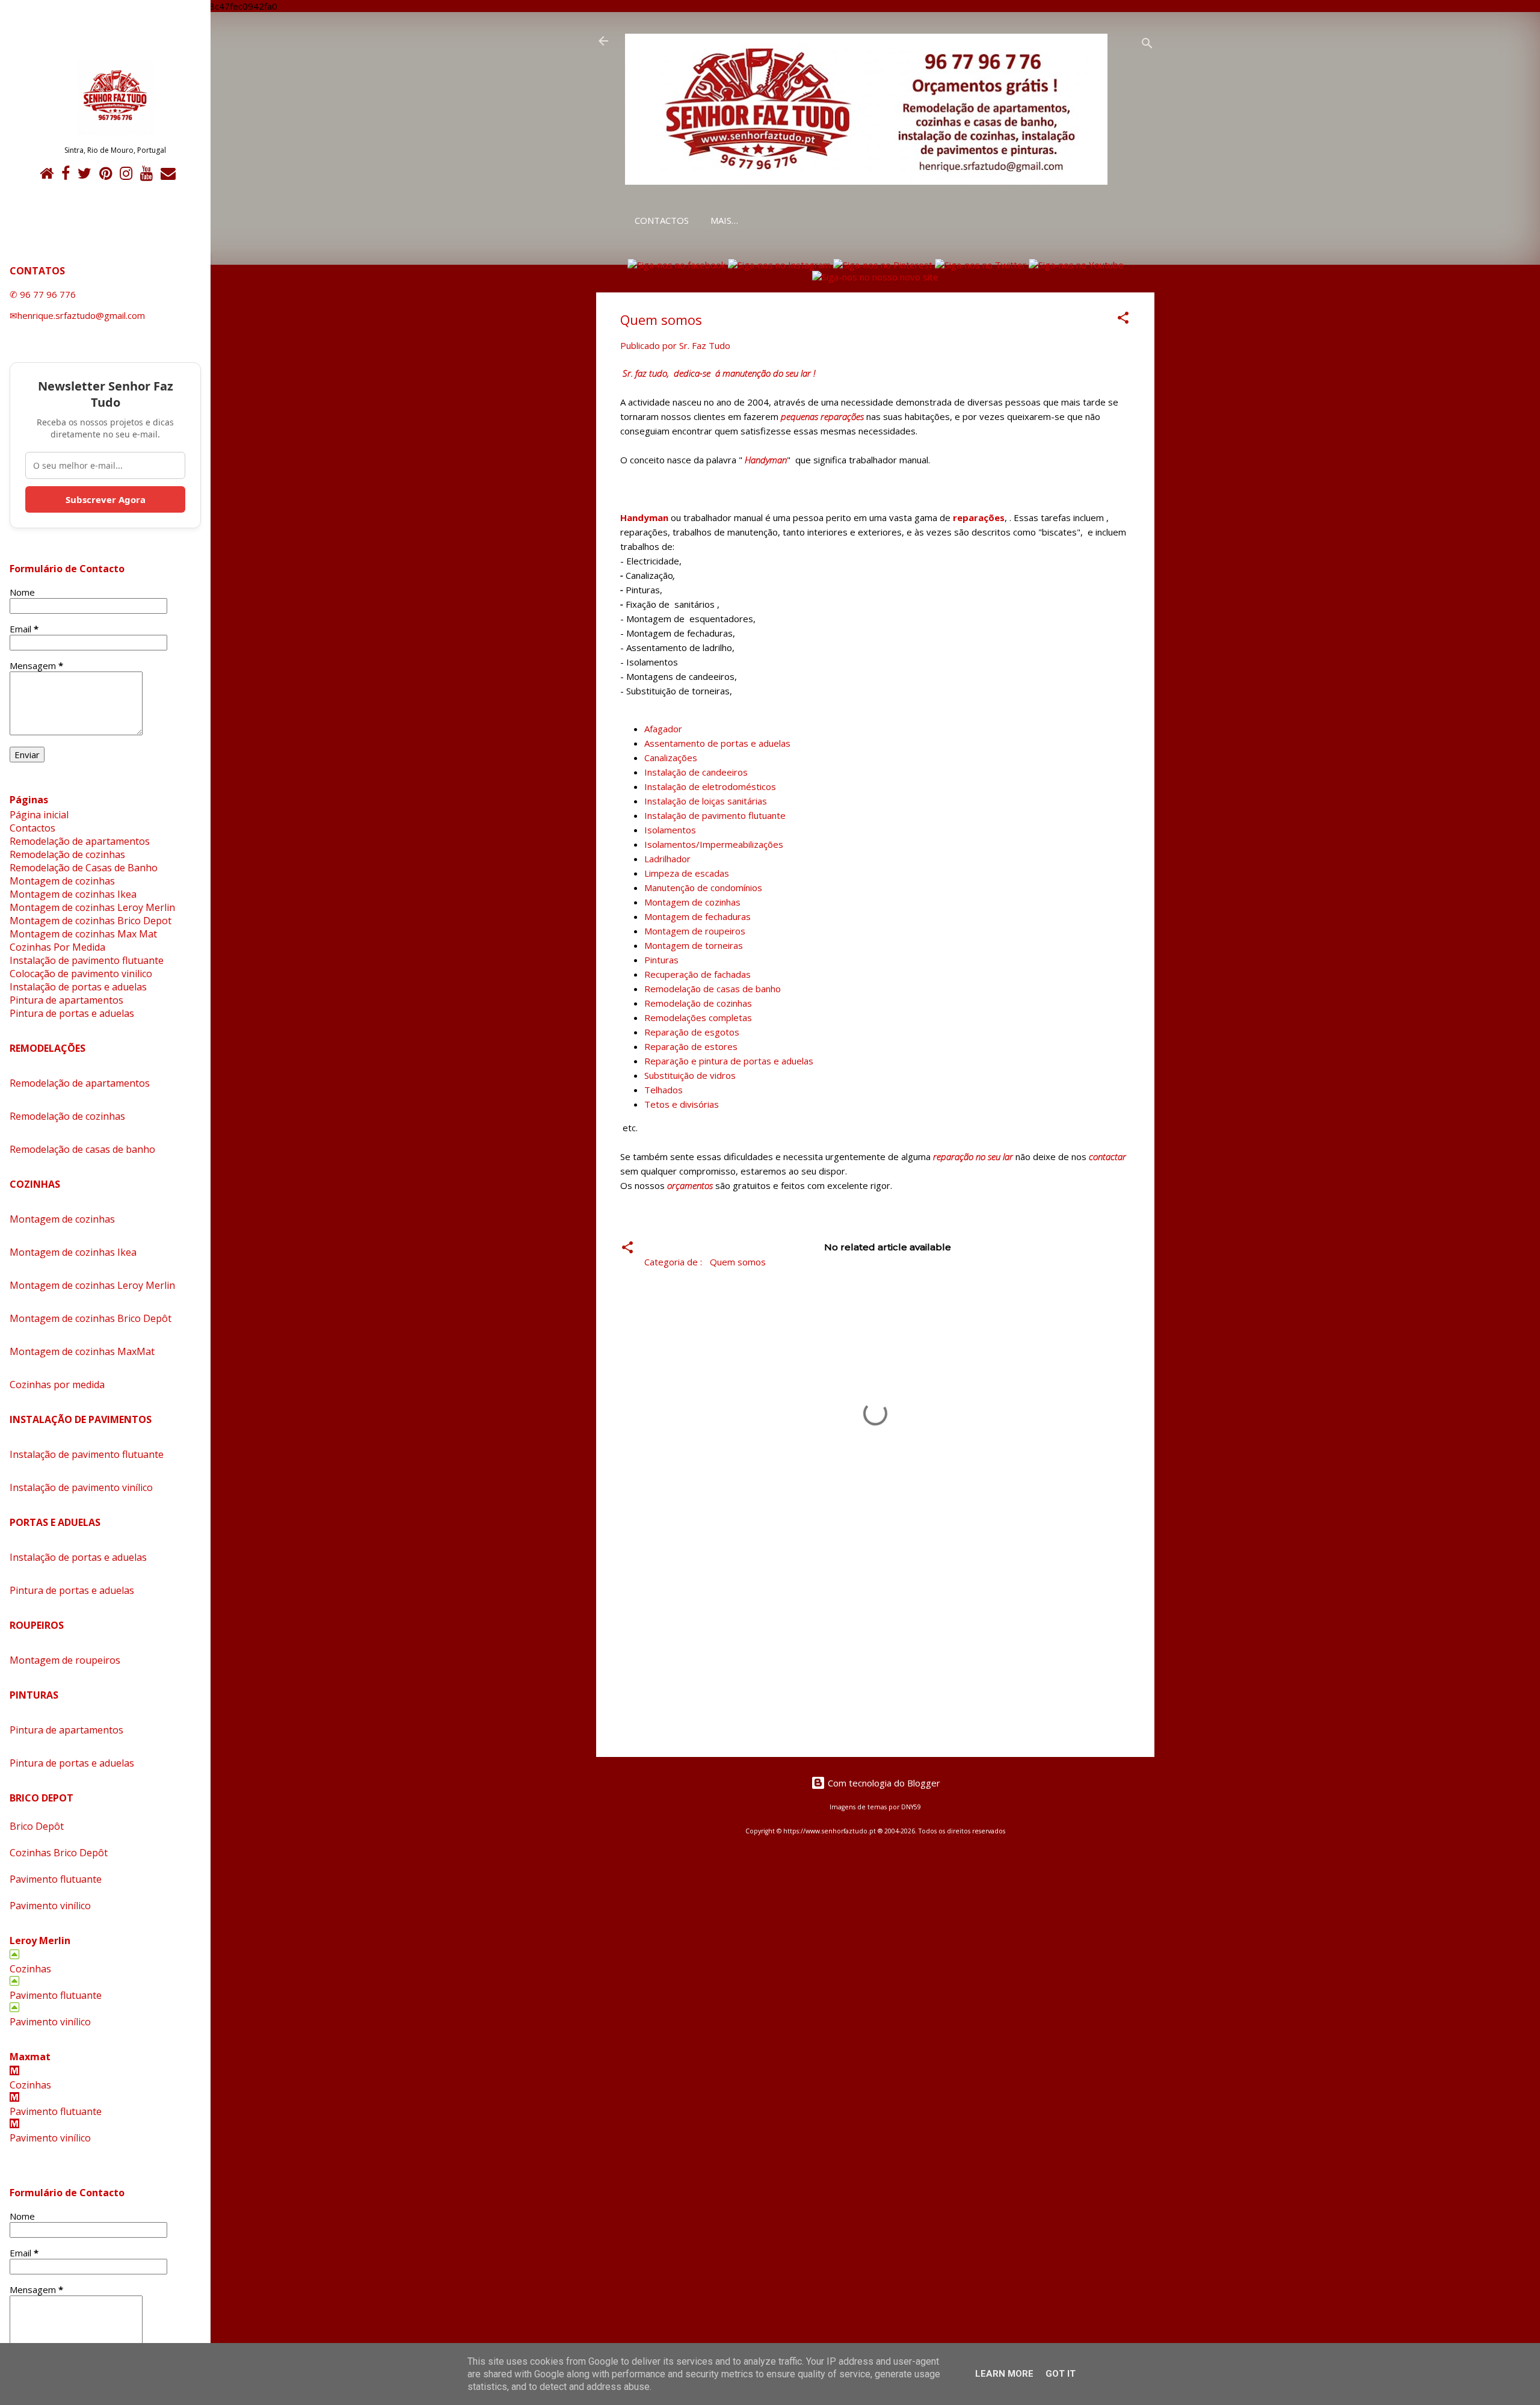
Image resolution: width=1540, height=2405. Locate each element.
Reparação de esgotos (692, 1032)
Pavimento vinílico (50, 1906)
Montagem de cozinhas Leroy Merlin (92, 907)
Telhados (664, 1090)
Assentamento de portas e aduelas (717, 743)
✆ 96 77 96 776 (43, 294)
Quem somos (738, 1262)
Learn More (1004, 2374)
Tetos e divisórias (682, 1104)
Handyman (766, 460)
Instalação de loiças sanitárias (706, 801)
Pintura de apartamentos (66, 1000)
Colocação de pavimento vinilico (81, 974)
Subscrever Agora (106, 499)
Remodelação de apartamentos (80, 841)
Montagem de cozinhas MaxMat (82, 1351)
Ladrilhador (667, 859)
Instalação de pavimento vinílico (81, 1487)
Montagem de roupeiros (695, 931)
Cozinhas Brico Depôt (59, 1853)
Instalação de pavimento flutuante (715, 815)
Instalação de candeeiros (696, 772)
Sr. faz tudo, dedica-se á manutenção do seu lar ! (719, 373)
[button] (1123, 320)
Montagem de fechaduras (698, 916)
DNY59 (911, 1807)
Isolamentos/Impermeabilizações (714, 844)
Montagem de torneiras (694, 945)
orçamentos (690, 1185)
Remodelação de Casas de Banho (84, 868)
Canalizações (671, 758)
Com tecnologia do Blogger (883, 1783)
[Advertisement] (875, 1645)
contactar (1107, 1156)
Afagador (663, 729)
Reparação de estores (691, 1046)
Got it (1061, 2374)
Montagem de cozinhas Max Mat (83, 934)
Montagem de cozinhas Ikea (73, 894)
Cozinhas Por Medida (57, 947)
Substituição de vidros (690, 1075)
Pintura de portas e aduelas (72, 1013)
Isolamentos (670, 830)
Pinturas (661, 960)
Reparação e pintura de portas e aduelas (729, 1061)
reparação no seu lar (973, 1156)
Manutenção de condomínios (703, 888)
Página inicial (39, 815)
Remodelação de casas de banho (713, 989)
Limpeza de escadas (687, 873)
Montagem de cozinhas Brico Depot (91, 921)
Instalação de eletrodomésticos (710, 786)
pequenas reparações (822, 416)
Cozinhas (30, 1969)
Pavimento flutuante (56, 1879)
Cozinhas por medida (57, 1385)
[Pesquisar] (1147, 45)
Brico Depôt (37, 1826)
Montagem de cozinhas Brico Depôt (91, 1318)
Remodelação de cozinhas (698, 1003)
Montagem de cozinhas (692, 902)
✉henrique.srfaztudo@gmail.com (77, 315)
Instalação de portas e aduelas (78, 987)
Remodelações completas (698, 1017)
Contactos (662, 220)
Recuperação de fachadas (698, 974)
